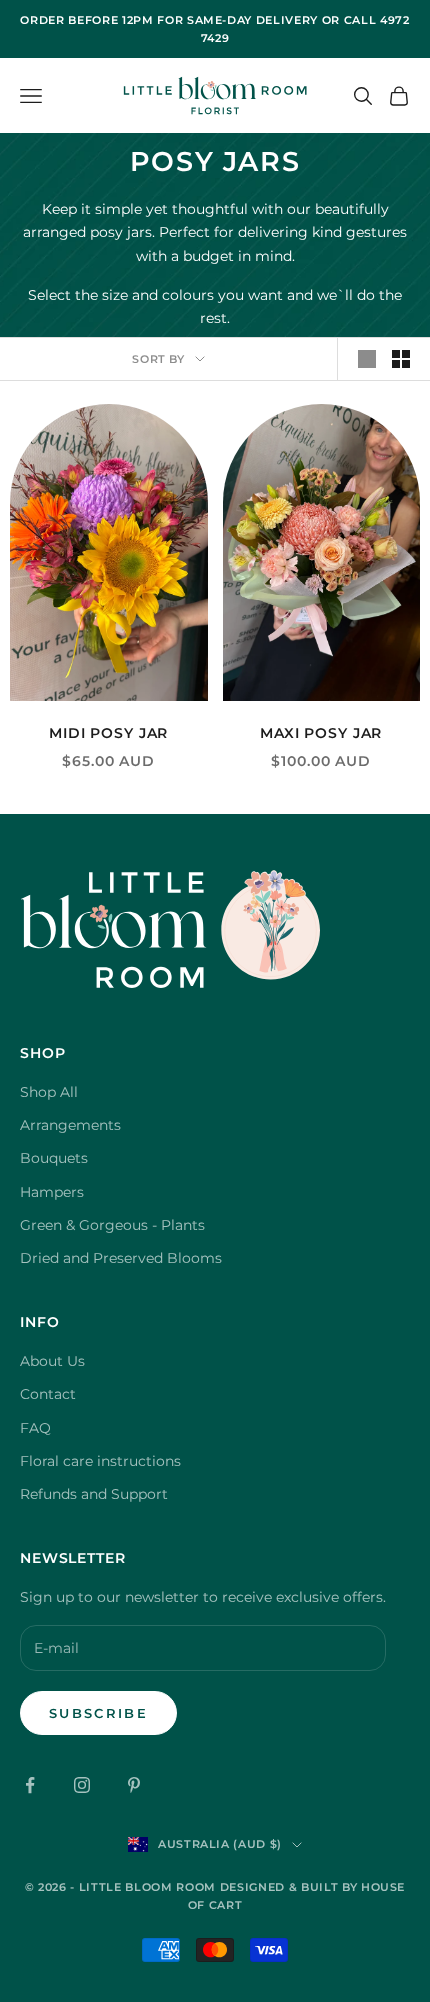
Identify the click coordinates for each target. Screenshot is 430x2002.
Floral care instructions (100, 1461)
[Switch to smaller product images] (401, 359)
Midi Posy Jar (108, 733)
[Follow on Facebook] (30, 1785)
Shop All (49, 1092)
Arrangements (70, 1125)
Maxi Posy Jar (321, 733)
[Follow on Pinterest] (134, 1785)
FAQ (35, 1428)
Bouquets (54, 1158)
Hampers (52, 1192)
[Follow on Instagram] (82, 1785)
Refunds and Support (94, 1494)
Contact (48, 1394)
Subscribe (98, 1713)
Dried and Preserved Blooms (121, 1258)
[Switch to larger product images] (367, 359)
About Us (52, 1361)
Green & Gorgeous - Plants (112, 1225)
